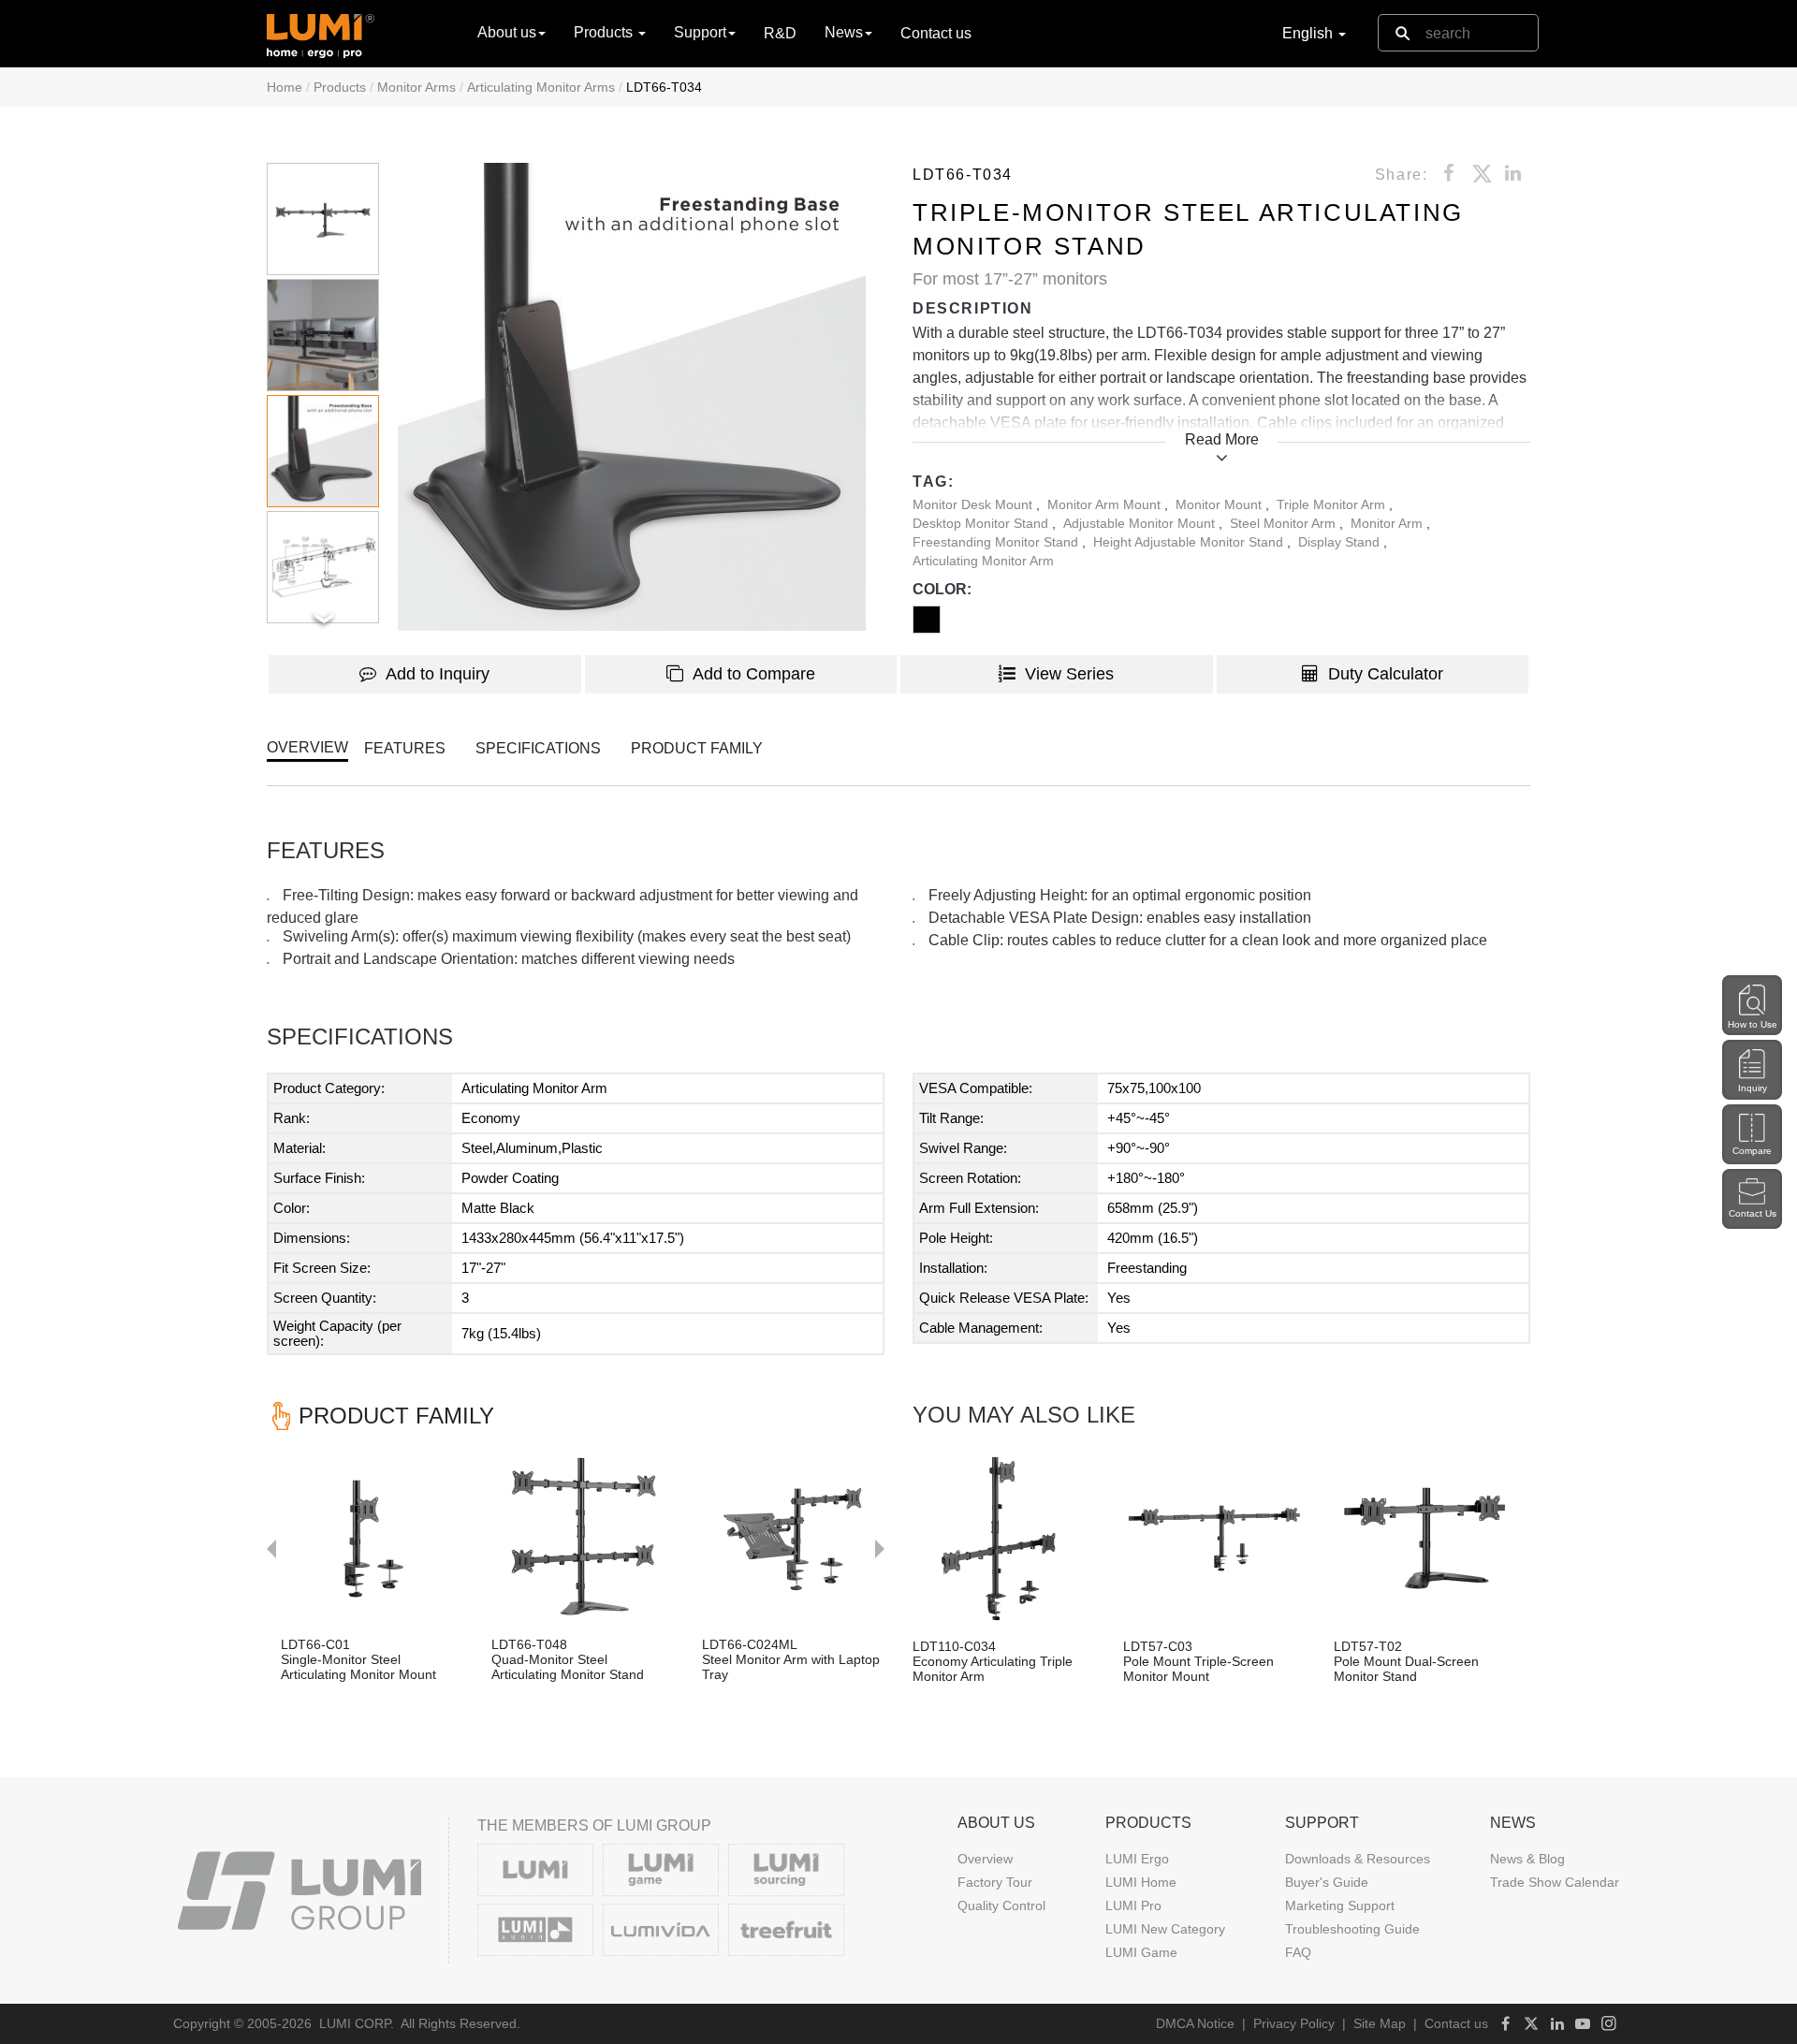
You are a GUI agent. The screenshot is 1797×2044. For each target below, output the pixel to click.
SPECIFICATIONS (538, 748)
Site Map (1380, 2023)
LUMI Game (1141, 1952)
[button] (632, 397)
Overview (985, 1859)
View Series (1069, 674)
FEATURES (405, 748)
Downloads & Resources (1358, 1859)
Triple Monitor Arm (1333, 504)
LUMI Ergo (1137, 1859)
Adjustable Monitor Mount (1141, 523)
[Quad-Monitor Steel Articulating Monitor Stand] (583, 1536)
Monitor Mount (1220, 504)
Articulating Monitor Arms (541, 87)
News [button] (844, 32)
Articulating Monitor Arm (983, 561)
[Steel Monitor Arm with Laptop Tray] (793, 1536)
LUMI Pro (1133, 1905)
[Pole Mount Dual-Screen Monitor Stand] (1425, 1538)
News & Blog (1527, 1859)
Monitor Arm (1388, 523)
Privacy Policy (1294, 2023)
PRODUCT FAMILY (697, 748)
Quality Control (1001, 1905)
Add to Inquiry (438, 674)
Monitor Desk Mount (974, 504)
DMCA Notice (1195, 2023)
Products (340, 87)
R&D (780, 33)
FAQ (1298, 1952)
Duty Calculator (1386, 674)
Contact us (936, 33)
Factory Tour (995, 1882)
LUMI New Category (1165, 1929)
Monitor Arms (416, 87)
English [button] (1309, 33)
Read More (1222, 439)
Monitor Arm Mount (1106, 504)
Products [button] (605, 32)
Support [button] (700, 32)
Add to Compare (754, 674)
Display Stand (1341, 542)
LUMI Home (1141, 1882)
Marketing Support (1340, 1905)
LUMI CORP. (357, 2023)
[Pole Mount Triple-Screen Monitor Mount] (1214, 1538)
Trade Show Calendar (1555, 1882)
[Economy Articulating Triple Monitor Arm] (1004, 1538)
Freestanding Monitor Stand (997, 542)
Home (285, 87)
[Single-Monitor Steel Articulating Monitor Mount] (372, 1536)
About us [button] (507, 32)
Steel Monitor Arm (1285, 523)
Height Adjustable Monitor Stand (1190, 542)
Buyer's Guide (1327, 1882)
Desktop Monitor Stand (982, 523)
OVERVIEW (307, 747)
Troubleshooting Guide (1352, 1929)
